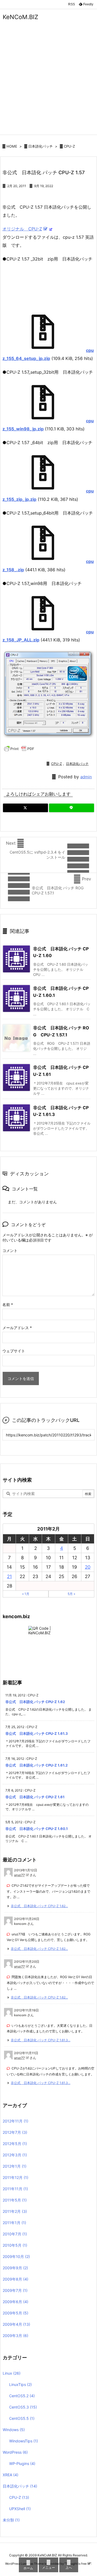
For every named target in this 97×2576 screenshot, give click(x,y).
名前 (8, 1305)
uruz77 (19, 1875)
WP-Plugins (22, 2463)
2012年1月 (15, 2166)
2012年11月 (15, 2121)
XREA (11, 2475)
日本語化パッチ (41, 146)
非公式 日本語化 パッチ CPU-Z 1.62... (39, 1906)
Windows (14, 2430)
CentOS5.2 (22, 2396)
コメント (10, 1250)
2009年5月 (15, 2313)
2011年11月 (15, 2189)
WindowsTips (24, 2441)
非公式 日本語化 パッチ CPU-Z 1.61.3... (41, 2040)
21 (9, 1576)
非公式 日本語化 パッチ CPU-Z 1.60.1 (37, 1829)
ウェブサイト (14, 1351)
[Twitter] (25, 808)
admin (86, 777)
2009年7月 (15, 2290)
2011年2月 (15, 2211)
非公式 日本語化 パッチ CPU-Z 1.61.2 (37, 1765)
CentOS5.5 (22, 2418)
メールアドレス (17, 1328)
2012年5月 (15, 2144)
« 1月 (26, 1594)
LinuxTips (20, 2384)
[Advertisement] (48, 84)
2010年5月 (15, 2245)
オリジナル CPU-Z (22, 229)
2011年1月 (14, 2223)
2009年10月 (16, 2256)
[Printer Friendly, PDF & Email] (19, 748)
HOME (12, 146)
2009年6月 (15, 2302)
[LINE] (72, 808)
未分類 (11, 2520)
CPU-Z (69, 146)
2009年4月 (16, 2324)
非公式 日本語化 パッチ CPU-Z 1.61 (35, 1797)
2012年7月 (15, 2132)
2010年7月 (15, 2234)
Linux (12, 2373)
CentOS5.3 (23, 2407)
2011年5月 (15, 2200)
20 (88, 1567)
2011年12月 (15, 2177)
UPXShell (20, 2509)
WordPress (15, 2452)
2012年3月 (15, 2155)
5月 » (71, 1594)
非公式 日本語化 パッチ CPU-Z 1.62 (35, 1702)
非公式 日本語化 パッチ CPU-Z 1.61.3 (37, 1733)
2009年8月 (15, 2279)
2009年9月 (15, 2268)
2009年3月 (15, 2336)
